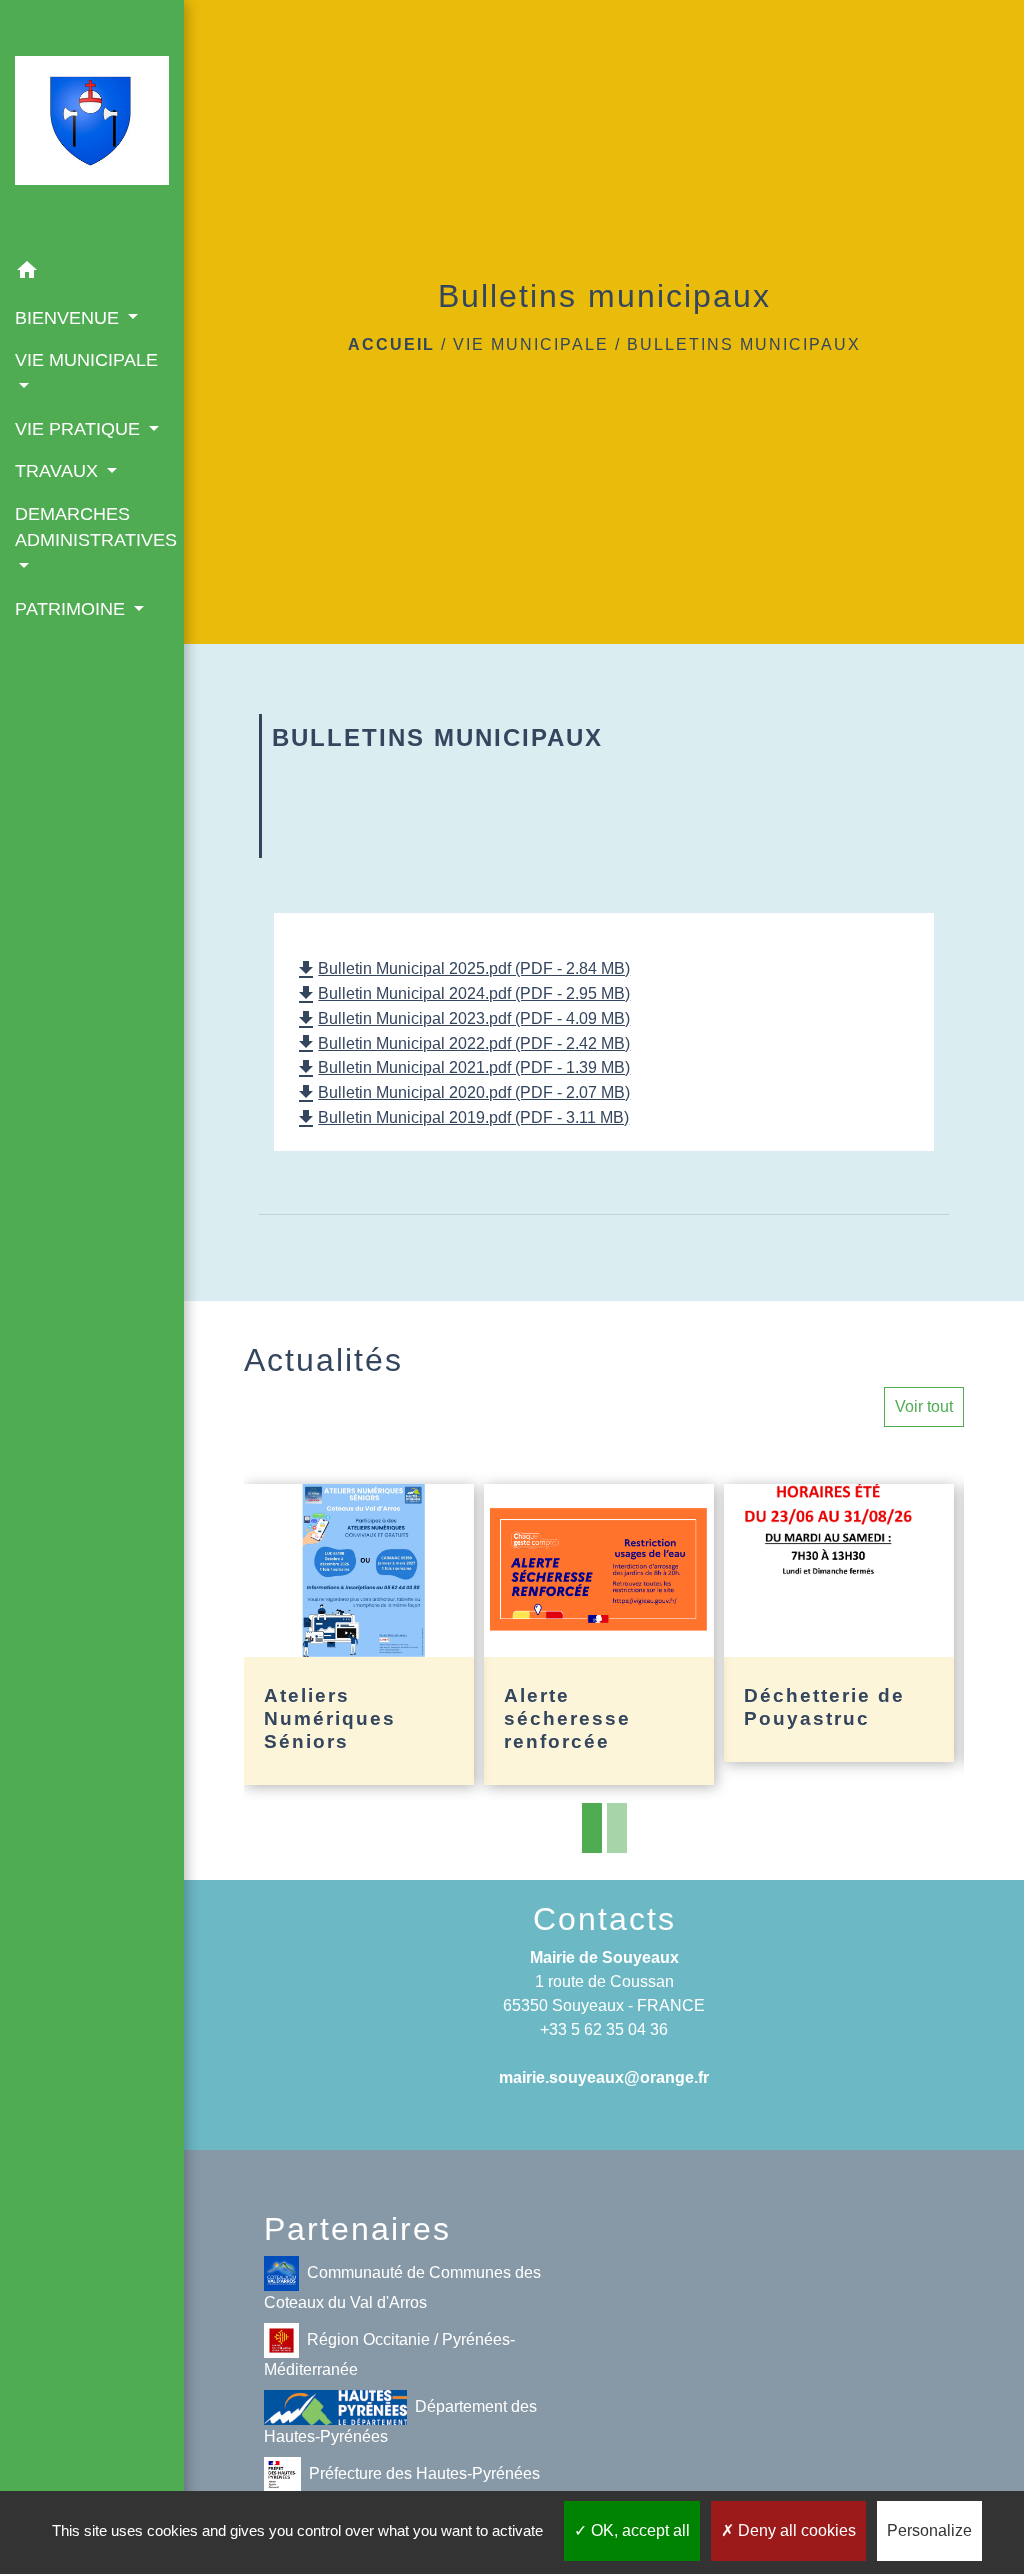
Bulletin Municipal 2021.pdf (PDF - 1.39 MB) (462, 1067)
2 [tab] (617, 1828)
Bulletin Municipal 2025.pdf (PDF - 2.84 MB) (462, 968)
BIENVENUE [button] (69, 318)
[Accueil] (92, 124)
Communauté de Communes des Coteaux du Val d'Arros (402, 2287)
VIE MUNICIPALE (531, 344)
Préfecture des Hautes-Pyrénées (424, 2473)
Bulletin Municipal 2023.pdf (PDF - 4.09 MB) (462, 1018)
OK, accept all (638, 2530)
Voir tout (924, 1406)
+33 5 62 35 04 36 (604, 2029)
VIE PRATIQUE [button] (80, 429)
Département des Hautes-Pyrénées (400, 2421)
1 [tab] (592, 1828)
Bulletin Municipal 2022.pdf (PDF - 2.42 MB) (462, 1043)
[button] (92, 273)
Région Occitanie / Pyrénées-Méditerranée (389, 2354)
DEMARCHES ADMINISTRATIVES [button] (92, 527)
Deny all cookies (795, 2530)
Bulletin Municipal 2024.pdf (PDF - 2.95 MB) (462, 993)
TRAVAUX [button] (59, 471)
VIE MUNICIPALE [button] (86, 360)
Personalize (929, 2530)
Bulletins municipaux (744, 344)
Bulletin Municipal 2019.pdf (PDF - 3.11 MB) (461, 1117)
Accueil (391, 344)
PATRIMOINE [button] (72, 609)
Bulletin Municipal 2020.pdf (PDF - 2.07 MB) (462, 1092)
